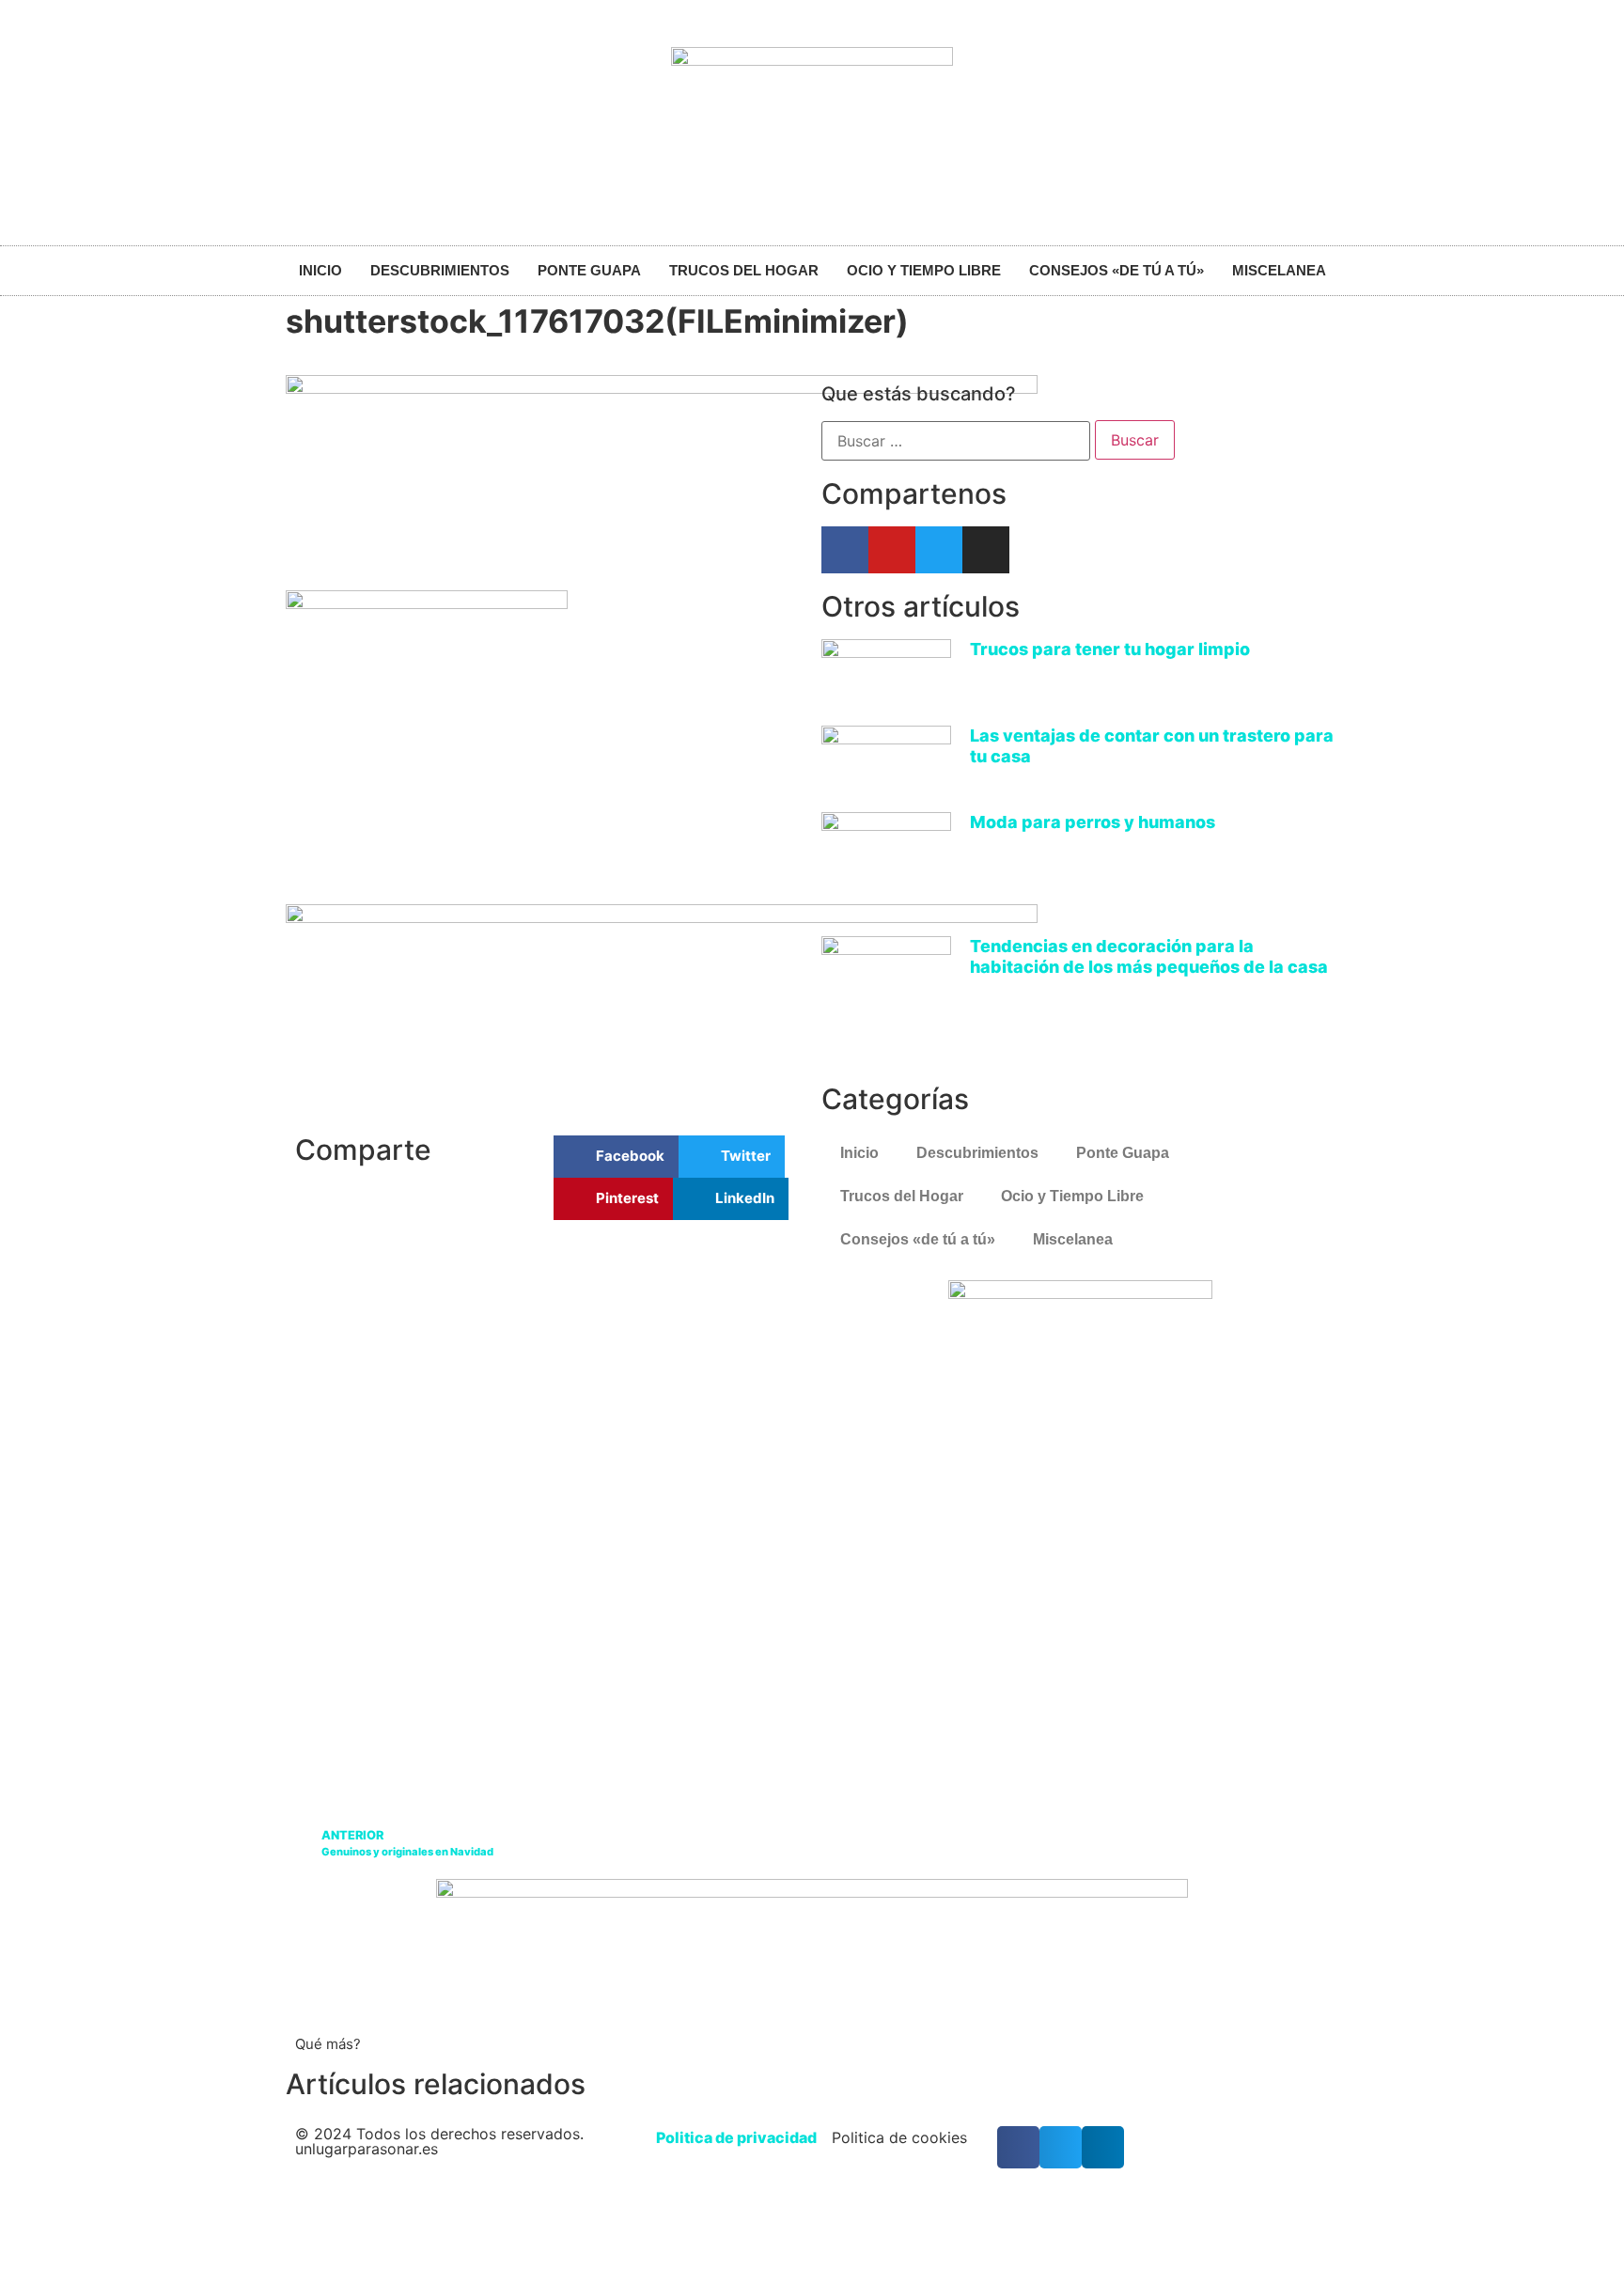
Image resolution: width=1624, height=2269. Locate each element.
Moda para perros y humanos (1093, 822)
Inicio (320, 270)
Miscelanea (1279, 270)
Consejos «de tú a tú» (1116, 270)
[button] (616, 1157)
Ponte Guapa (589, 270)
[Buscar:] (956, 441)
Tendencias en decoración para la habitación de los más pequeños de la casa (1149, 956)
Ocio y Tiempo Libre (924, 270)
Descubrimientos (440, 270)
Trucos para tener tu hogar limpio (1110, 649)
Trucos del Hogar (744, 270)
